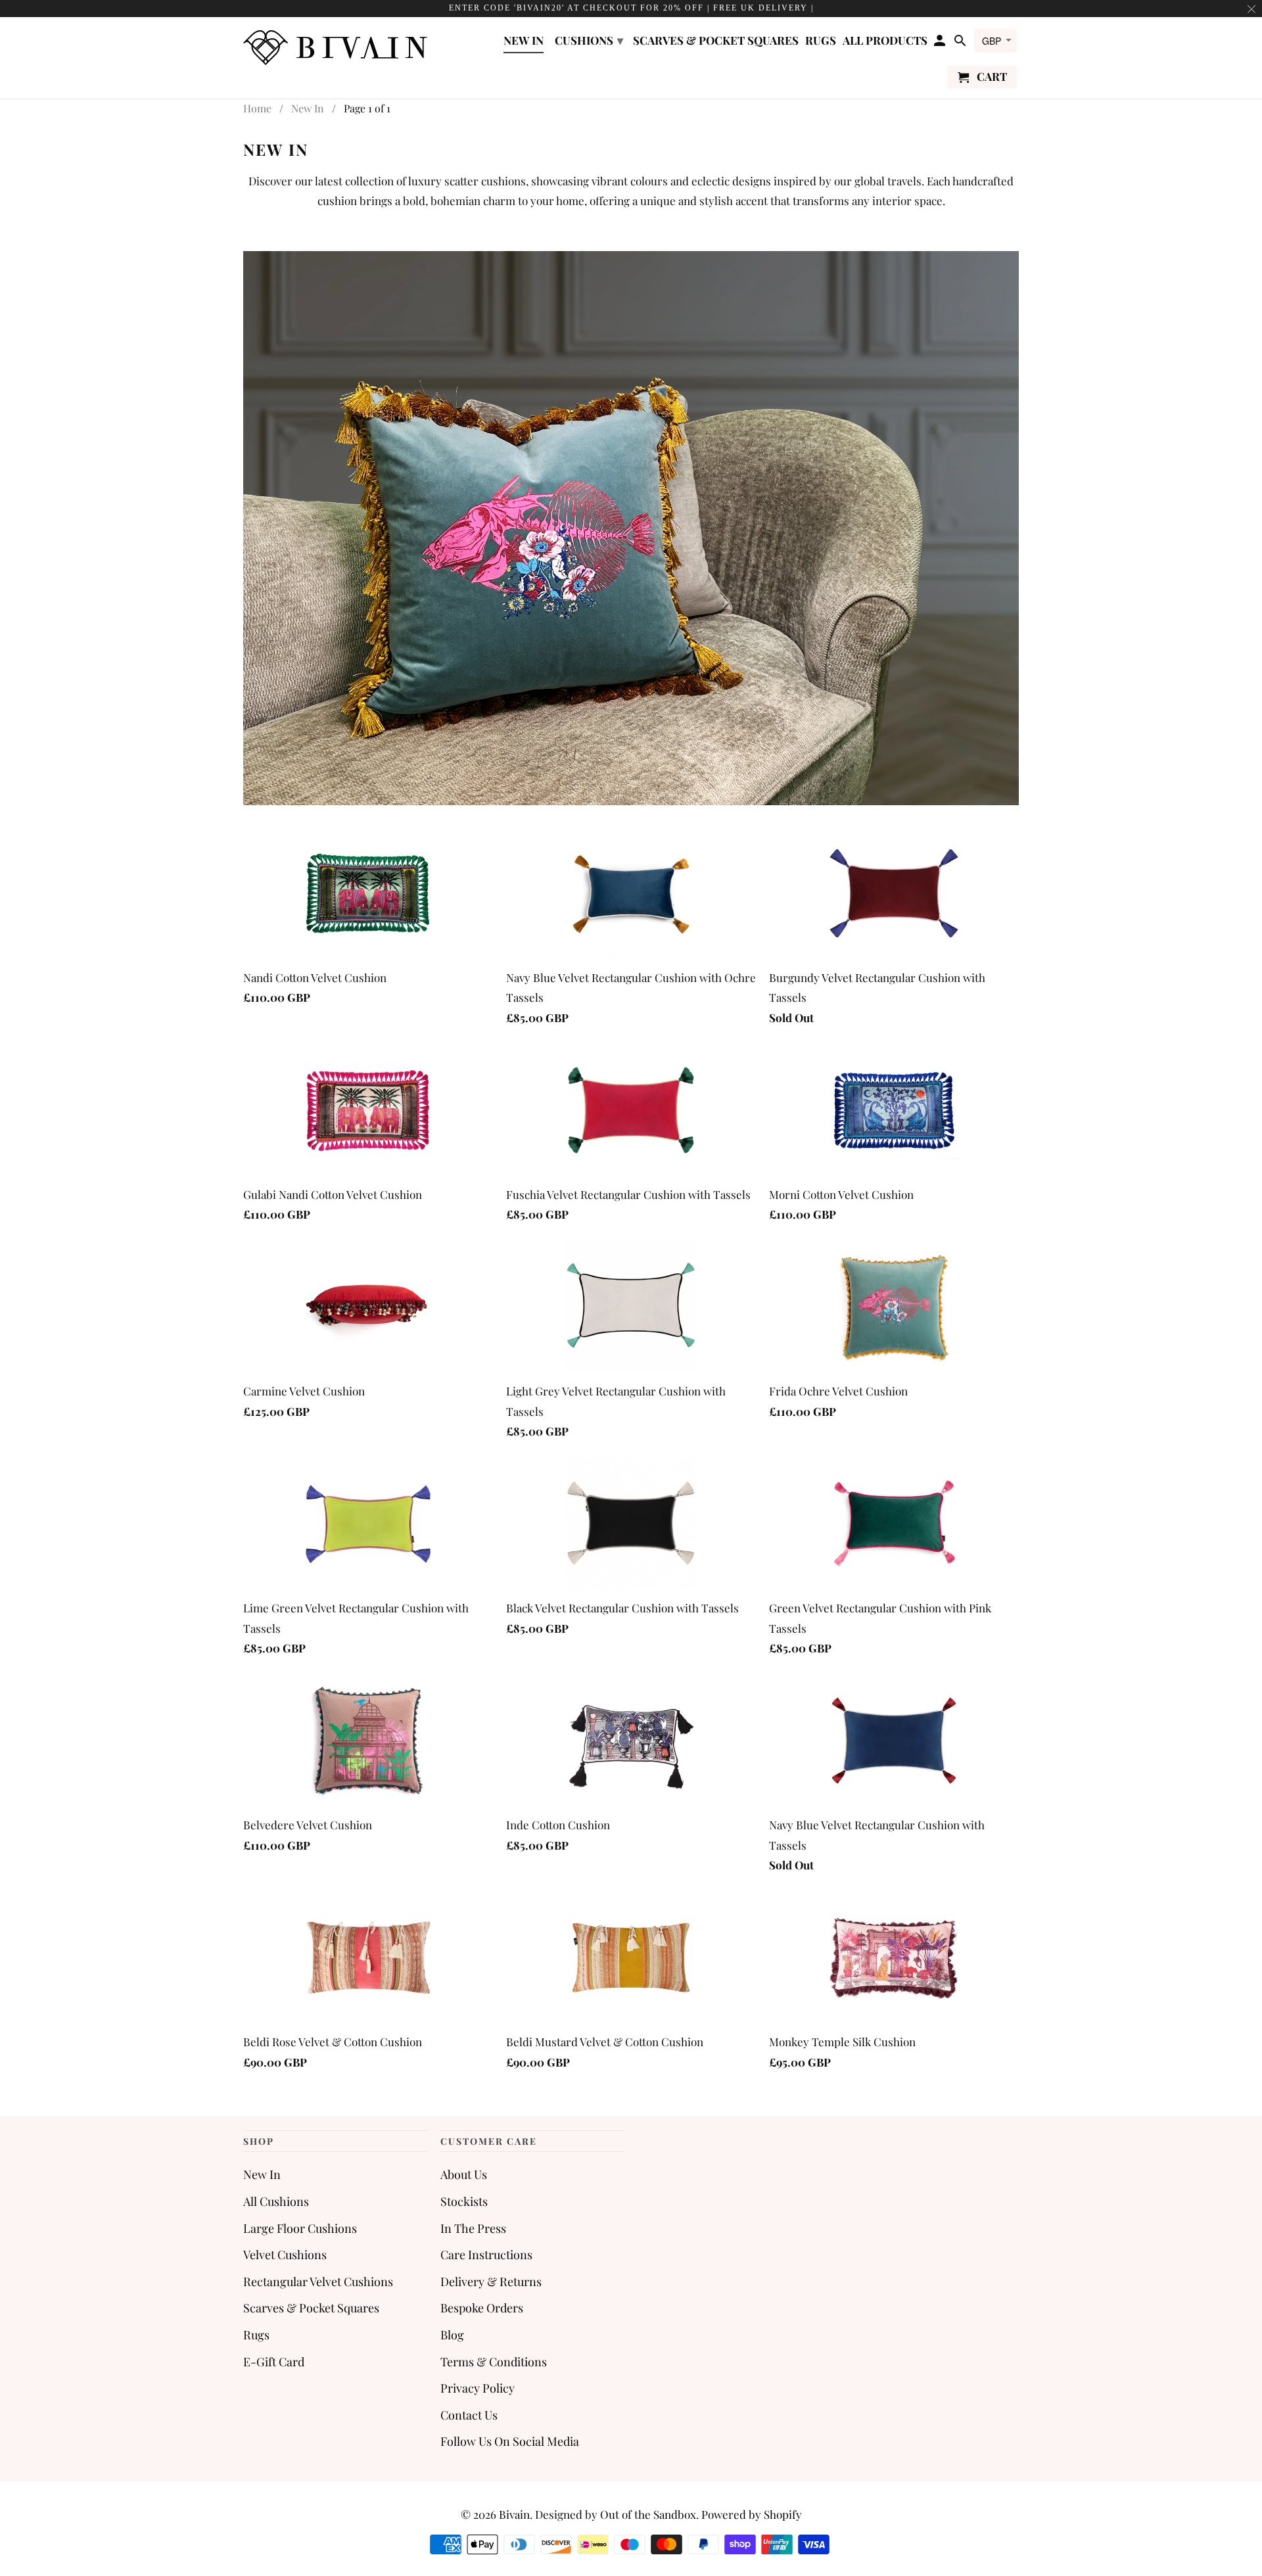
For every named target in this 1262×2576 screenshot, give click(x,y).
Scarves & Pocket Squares (311, 2308)
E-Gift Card (274, 2362)
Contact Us (469, 2415)
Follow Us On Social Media (510, 2441)
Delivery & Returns (491, 2282)
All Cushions (276, 2201)
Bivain (514, 2514)
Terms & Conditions (494, 2362)
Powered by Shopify (752, 2514)
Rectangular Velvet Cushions (318, 2282)
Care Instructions (486, 2255)
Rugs (256, 2335)
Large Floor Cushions (300, 2228)
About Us (464, 2174)
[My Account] (941, 43)
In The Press (473, 2228)
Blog (452, 2335)
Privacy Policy (478, 2388)
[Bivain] (335, 46)
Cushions (589, 40)
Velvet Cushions (285, 2255)
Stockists (464, 2201)
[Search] (961, 43)
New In (262, 2174)
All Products (885, 41)
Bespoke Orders (482, 2308)
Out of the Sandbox (648, 2514)
